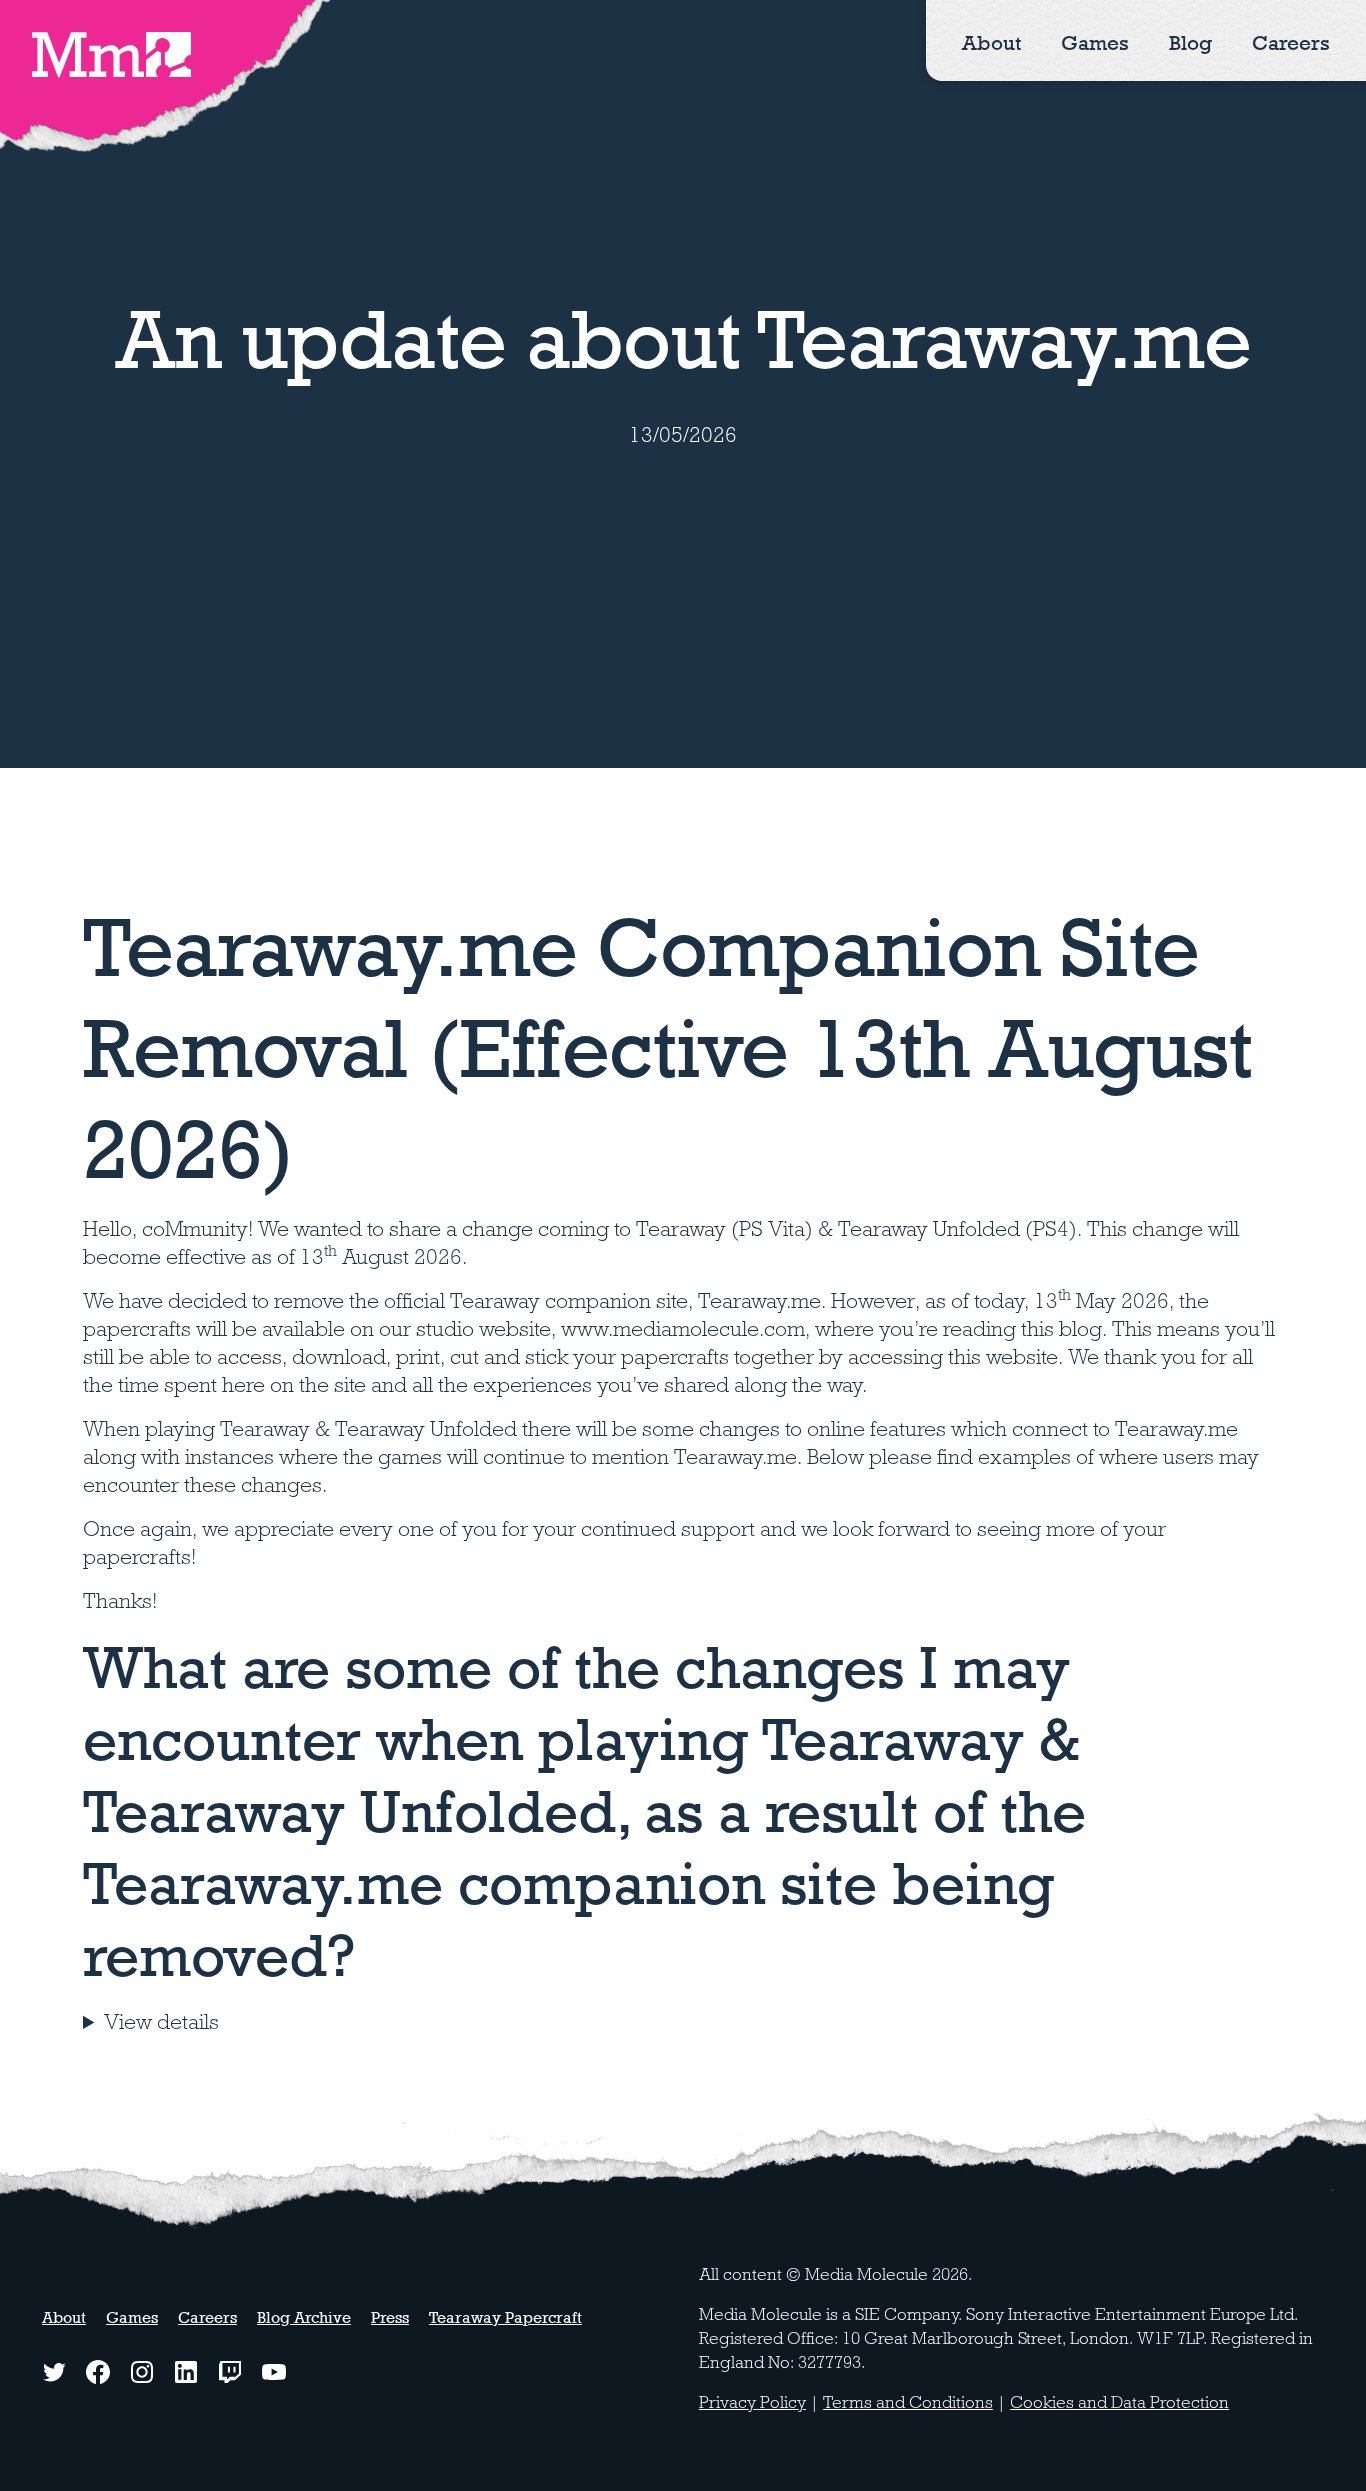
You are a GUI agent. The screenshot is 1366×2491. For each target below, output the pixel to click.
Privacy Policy (752, 2402)
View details (161, 2022)
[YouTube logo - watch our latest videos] (274, 2372)
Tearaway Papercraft (505, 2317)
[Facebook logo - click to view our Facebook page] (98, 2372)
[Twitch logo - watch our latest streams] (230, 2372)
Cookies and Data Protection (1119, 2402)
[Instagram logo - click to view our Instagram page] (142, 2372)
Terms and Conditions (908, 2402)
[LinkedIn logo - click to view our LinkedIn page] (186, 2372)
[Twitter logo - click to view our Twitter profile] (54, 2372)
